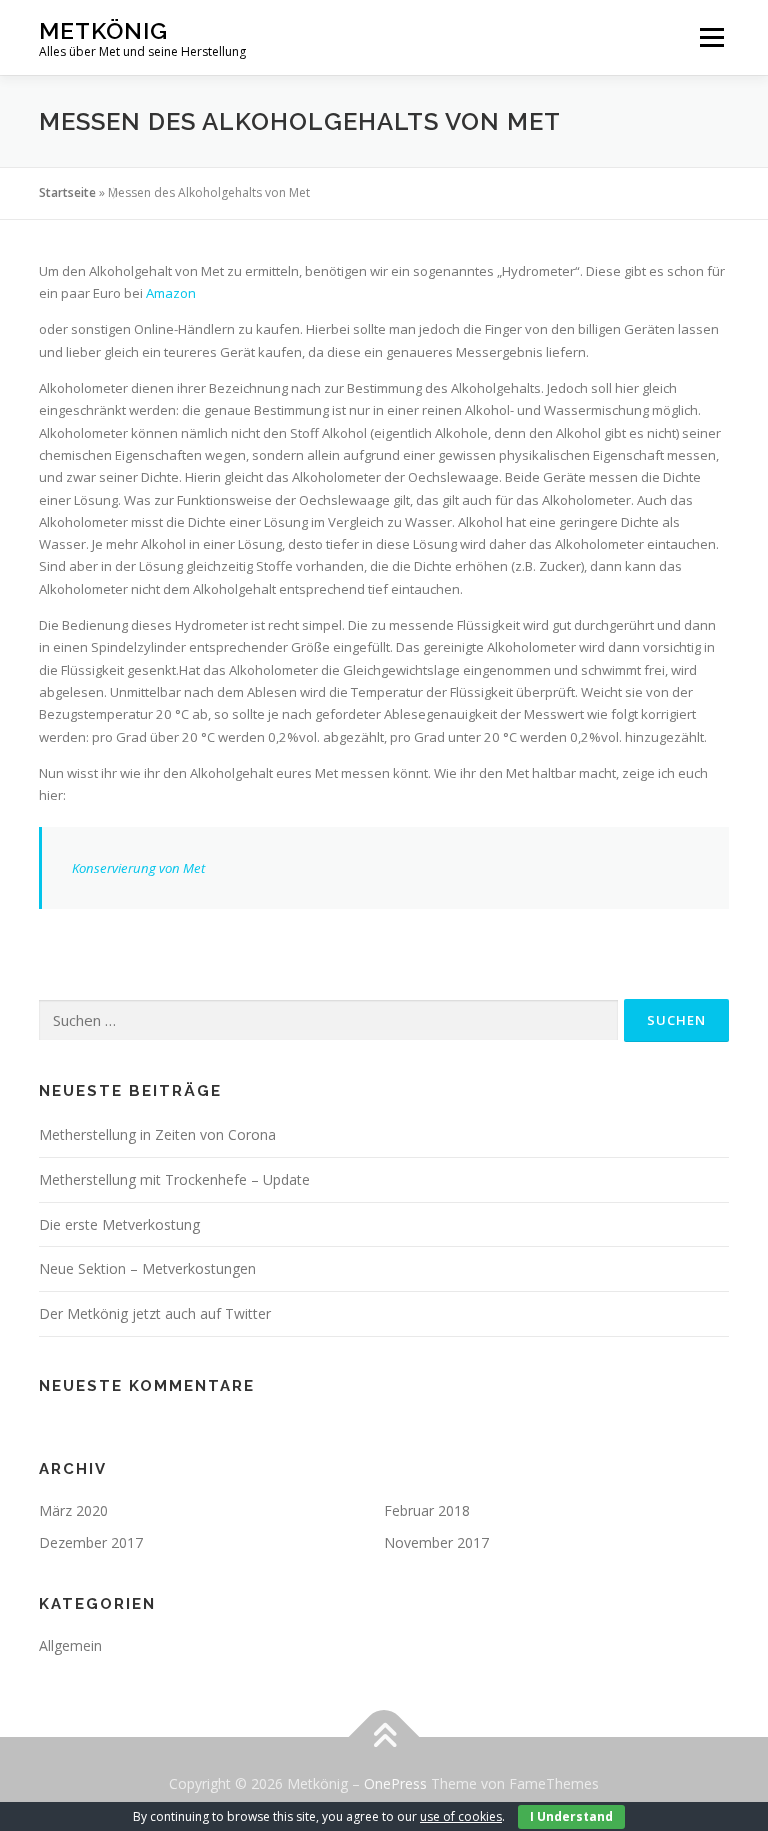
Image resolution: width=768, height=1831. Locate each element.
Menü (711, 37)
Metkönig (103, 30)
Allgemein (70, 1645)
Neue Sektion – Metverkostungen (147, 1268)
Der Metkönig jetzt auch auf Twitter (155, 1313)
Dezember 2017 (91, 1542)
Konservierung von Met (138, 868)
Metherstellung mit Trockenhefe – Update (174, 1179)
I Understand (571, 1816)
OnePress (395, 1783)
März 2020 (73, 1510)
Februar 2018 (427, 1510)
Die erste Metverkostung (119, 1224)
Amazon (171, 293)
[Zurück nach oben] (384, 1737)
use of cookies (461, 1816)
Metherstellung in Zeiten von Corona (157, 1134)
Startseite (67, 192)
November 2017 (436, 1542)
